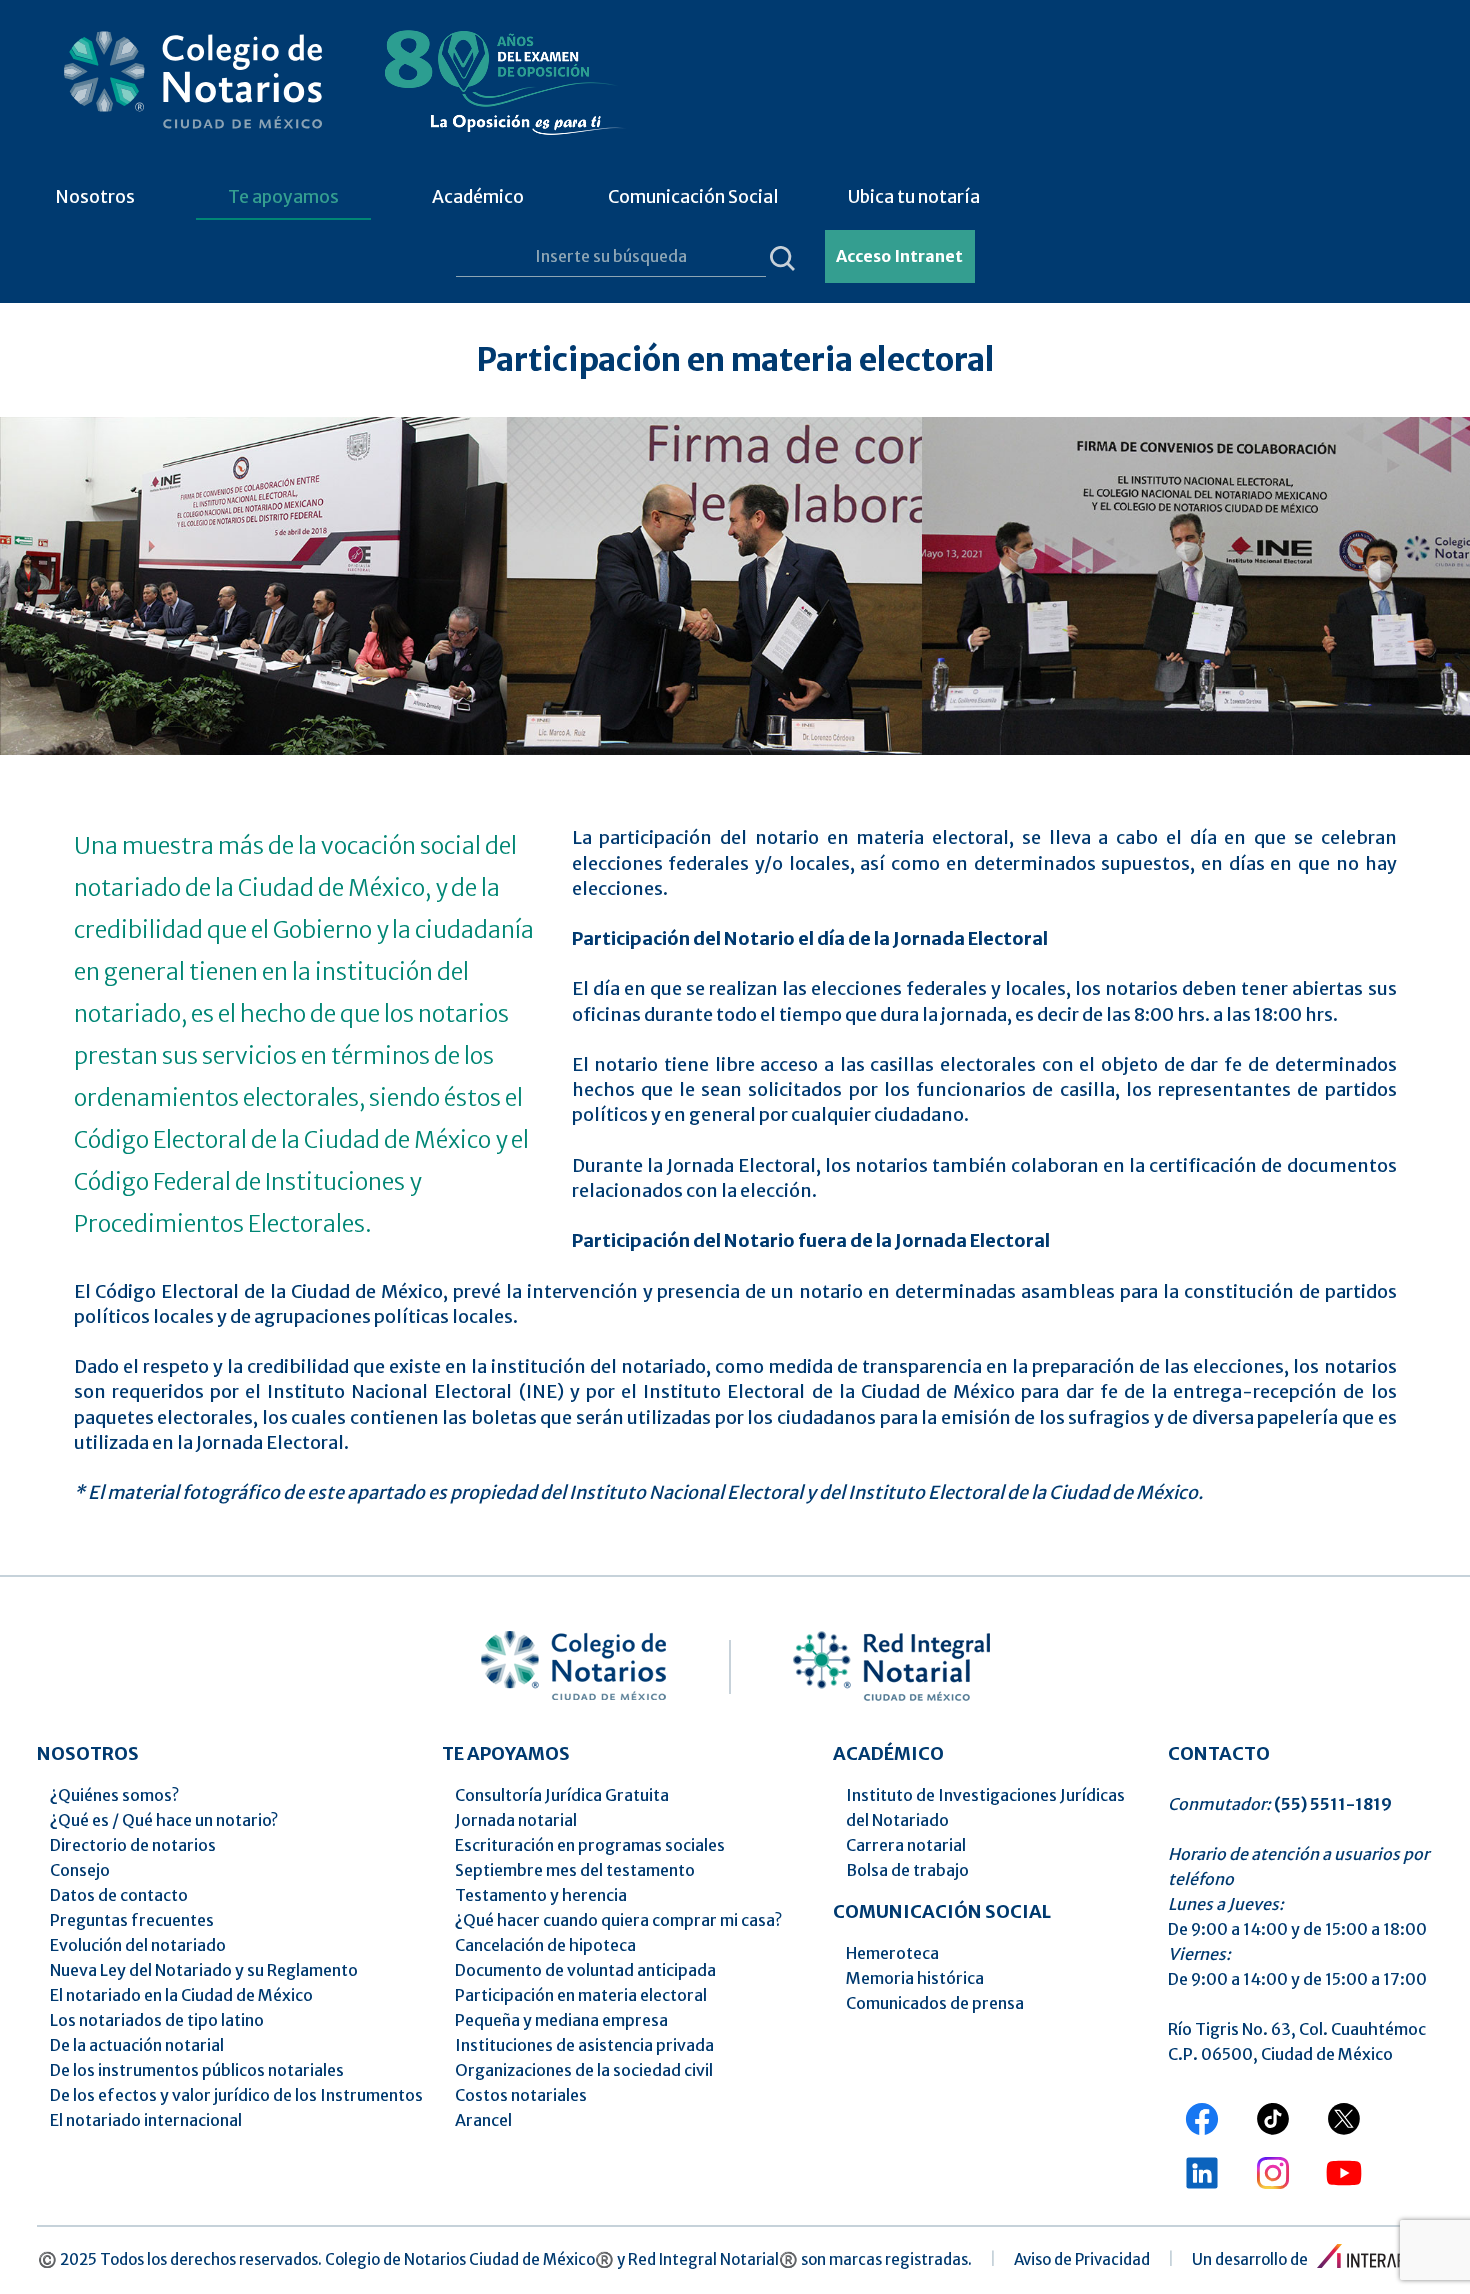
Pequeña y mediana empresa (561, 2020)
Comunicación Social (693, 197)
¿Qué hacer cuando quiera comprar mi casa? (618, 1920)
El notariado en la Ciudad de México (181, 1995)
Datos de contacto (119, 1895)
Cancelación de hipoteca (545, 1945)
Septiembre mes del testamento (575, 1870)
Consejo (80, 1870)
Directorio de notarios (133, 1845)
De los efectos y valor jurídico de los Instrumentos (236, 2095)
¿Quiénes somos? (114, 1795)
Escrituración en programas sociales (590, 1845)
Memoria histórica (915, 1978)
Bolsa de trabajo (907, 1870)
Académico (478, 197)
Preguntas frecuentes (132, 1920)
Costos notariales (521, 2095)
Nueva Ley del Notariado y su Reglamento (204, 1970)
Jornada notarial (516, 1820)
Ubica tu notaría (914, 197)
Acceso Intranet (899, 256)
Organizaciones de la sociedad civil (584, 2070)
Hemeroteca (892, 1953)
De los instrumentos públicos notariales (197, 2070)
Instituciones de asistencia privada (584, 2045)
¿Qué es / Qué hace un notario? (164, 1820)
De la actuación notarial (137, 2045)
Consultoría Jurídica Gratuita (562, 1795)
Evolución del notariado (138, 1945)
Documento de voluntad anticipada (585, 1970)
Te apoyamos (283, 197)
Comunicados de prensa (935, 2003)
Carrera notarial (906, 1845)
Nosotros (95, 197)
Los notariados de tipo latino (157, 2020)
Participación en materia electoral (581, 1995)
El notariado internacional (146, 2120)
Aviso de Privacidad (1082, 2259)
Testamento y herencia (541, 1895)
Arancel (483, 2120)
